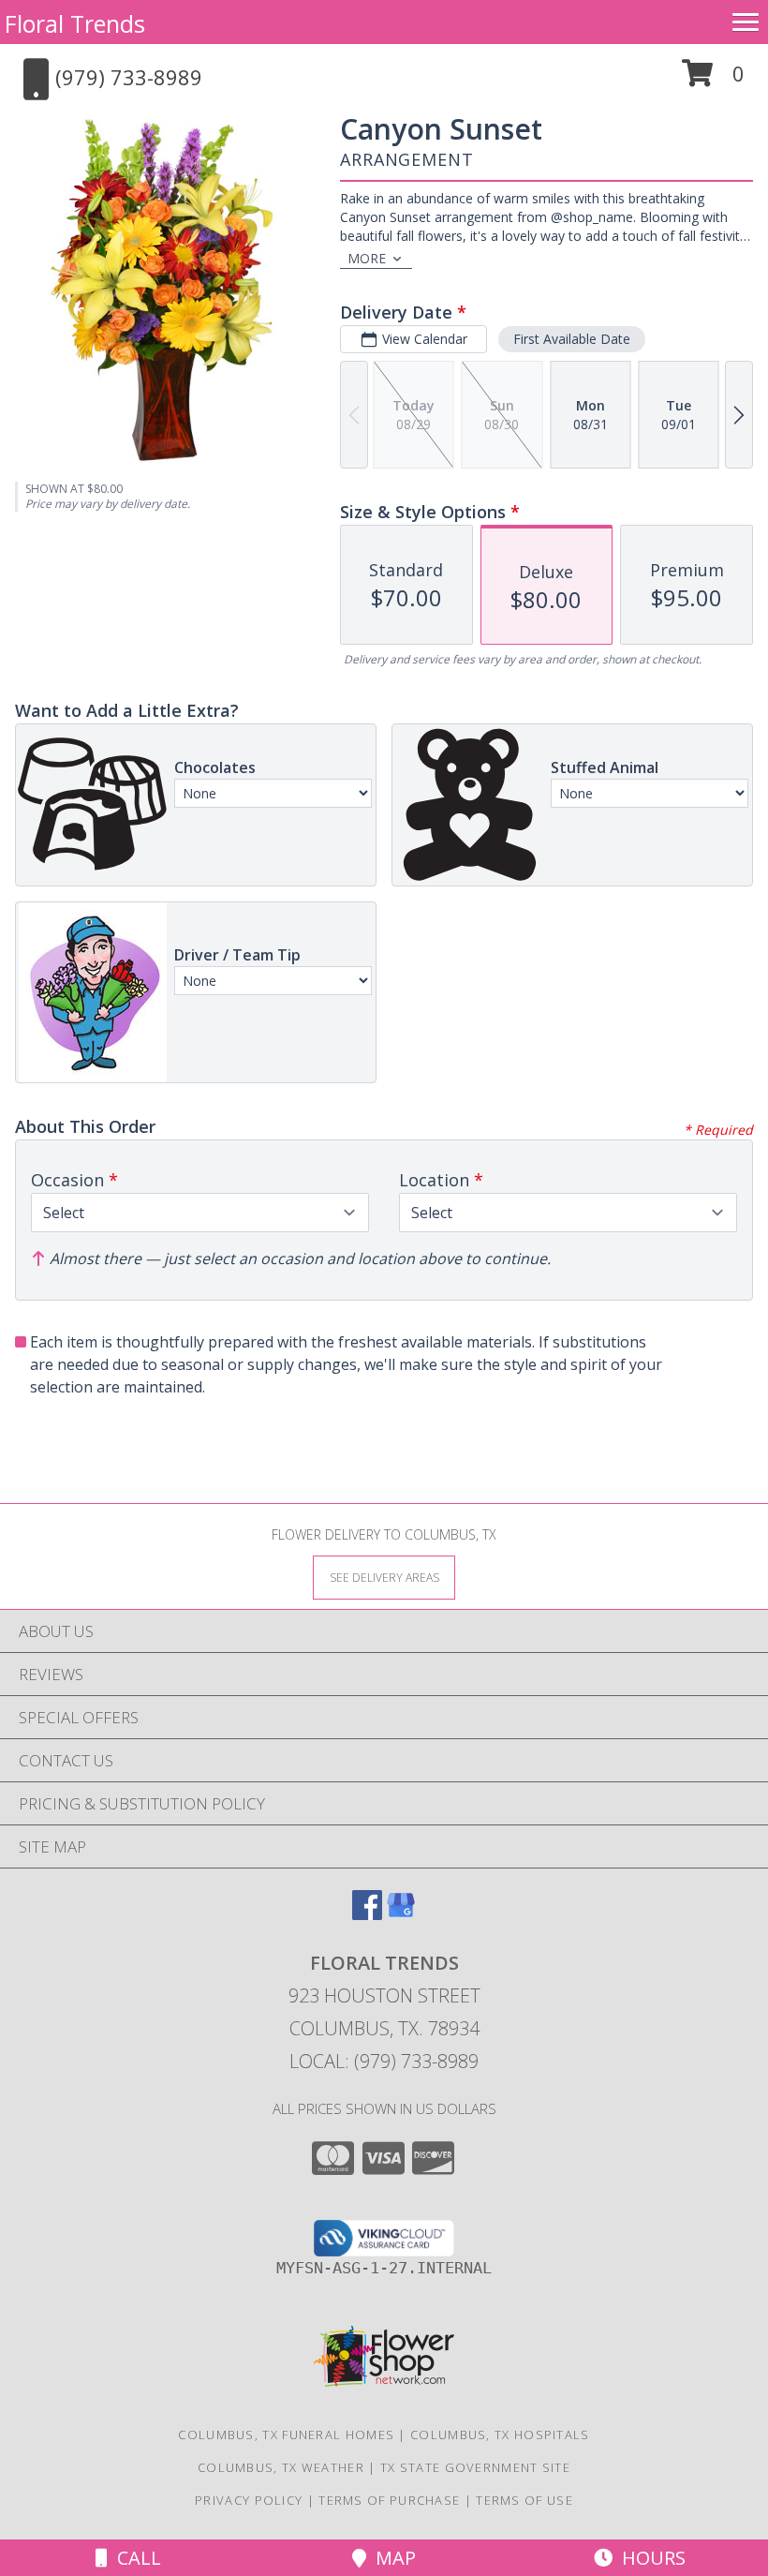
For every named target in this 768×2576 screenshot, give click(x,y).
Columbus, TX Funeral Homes (286, 2435)
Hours (649, 2558)
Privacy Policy (249, 2500)
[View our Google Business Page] (401, 1914)
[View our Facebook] (367, 1914)
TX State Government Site (475, 2467)
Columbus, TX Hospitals (500, 2435)
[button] (713, 80)
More (367, 258)
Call (134, 2558)
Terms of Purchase (389, 2500)
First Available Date (572, 339)
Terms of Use (524, 2500)
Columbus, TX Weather (281, 2467)
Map (391, 2558)
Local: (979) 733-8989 (384, 2061)
